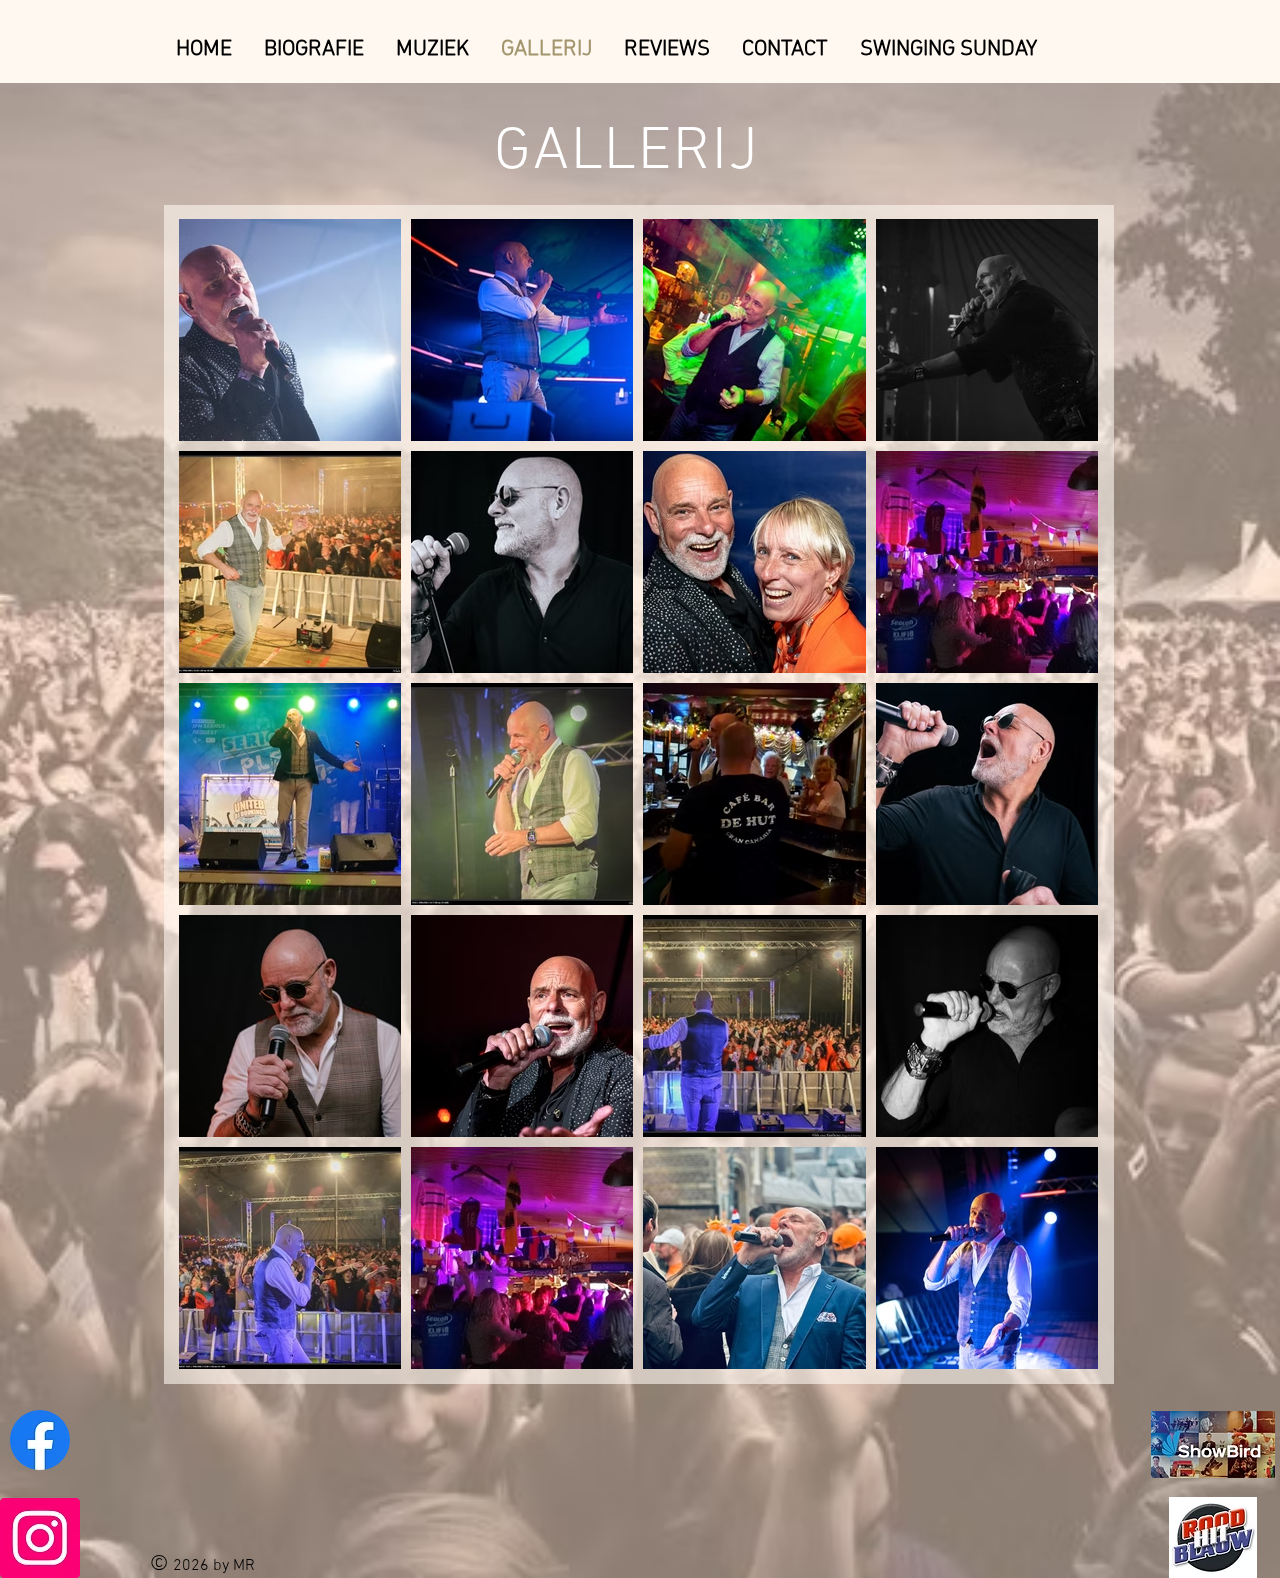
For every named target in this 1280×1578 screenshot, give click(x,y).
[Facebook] (40, 1440)
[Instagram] (40, 1538)
